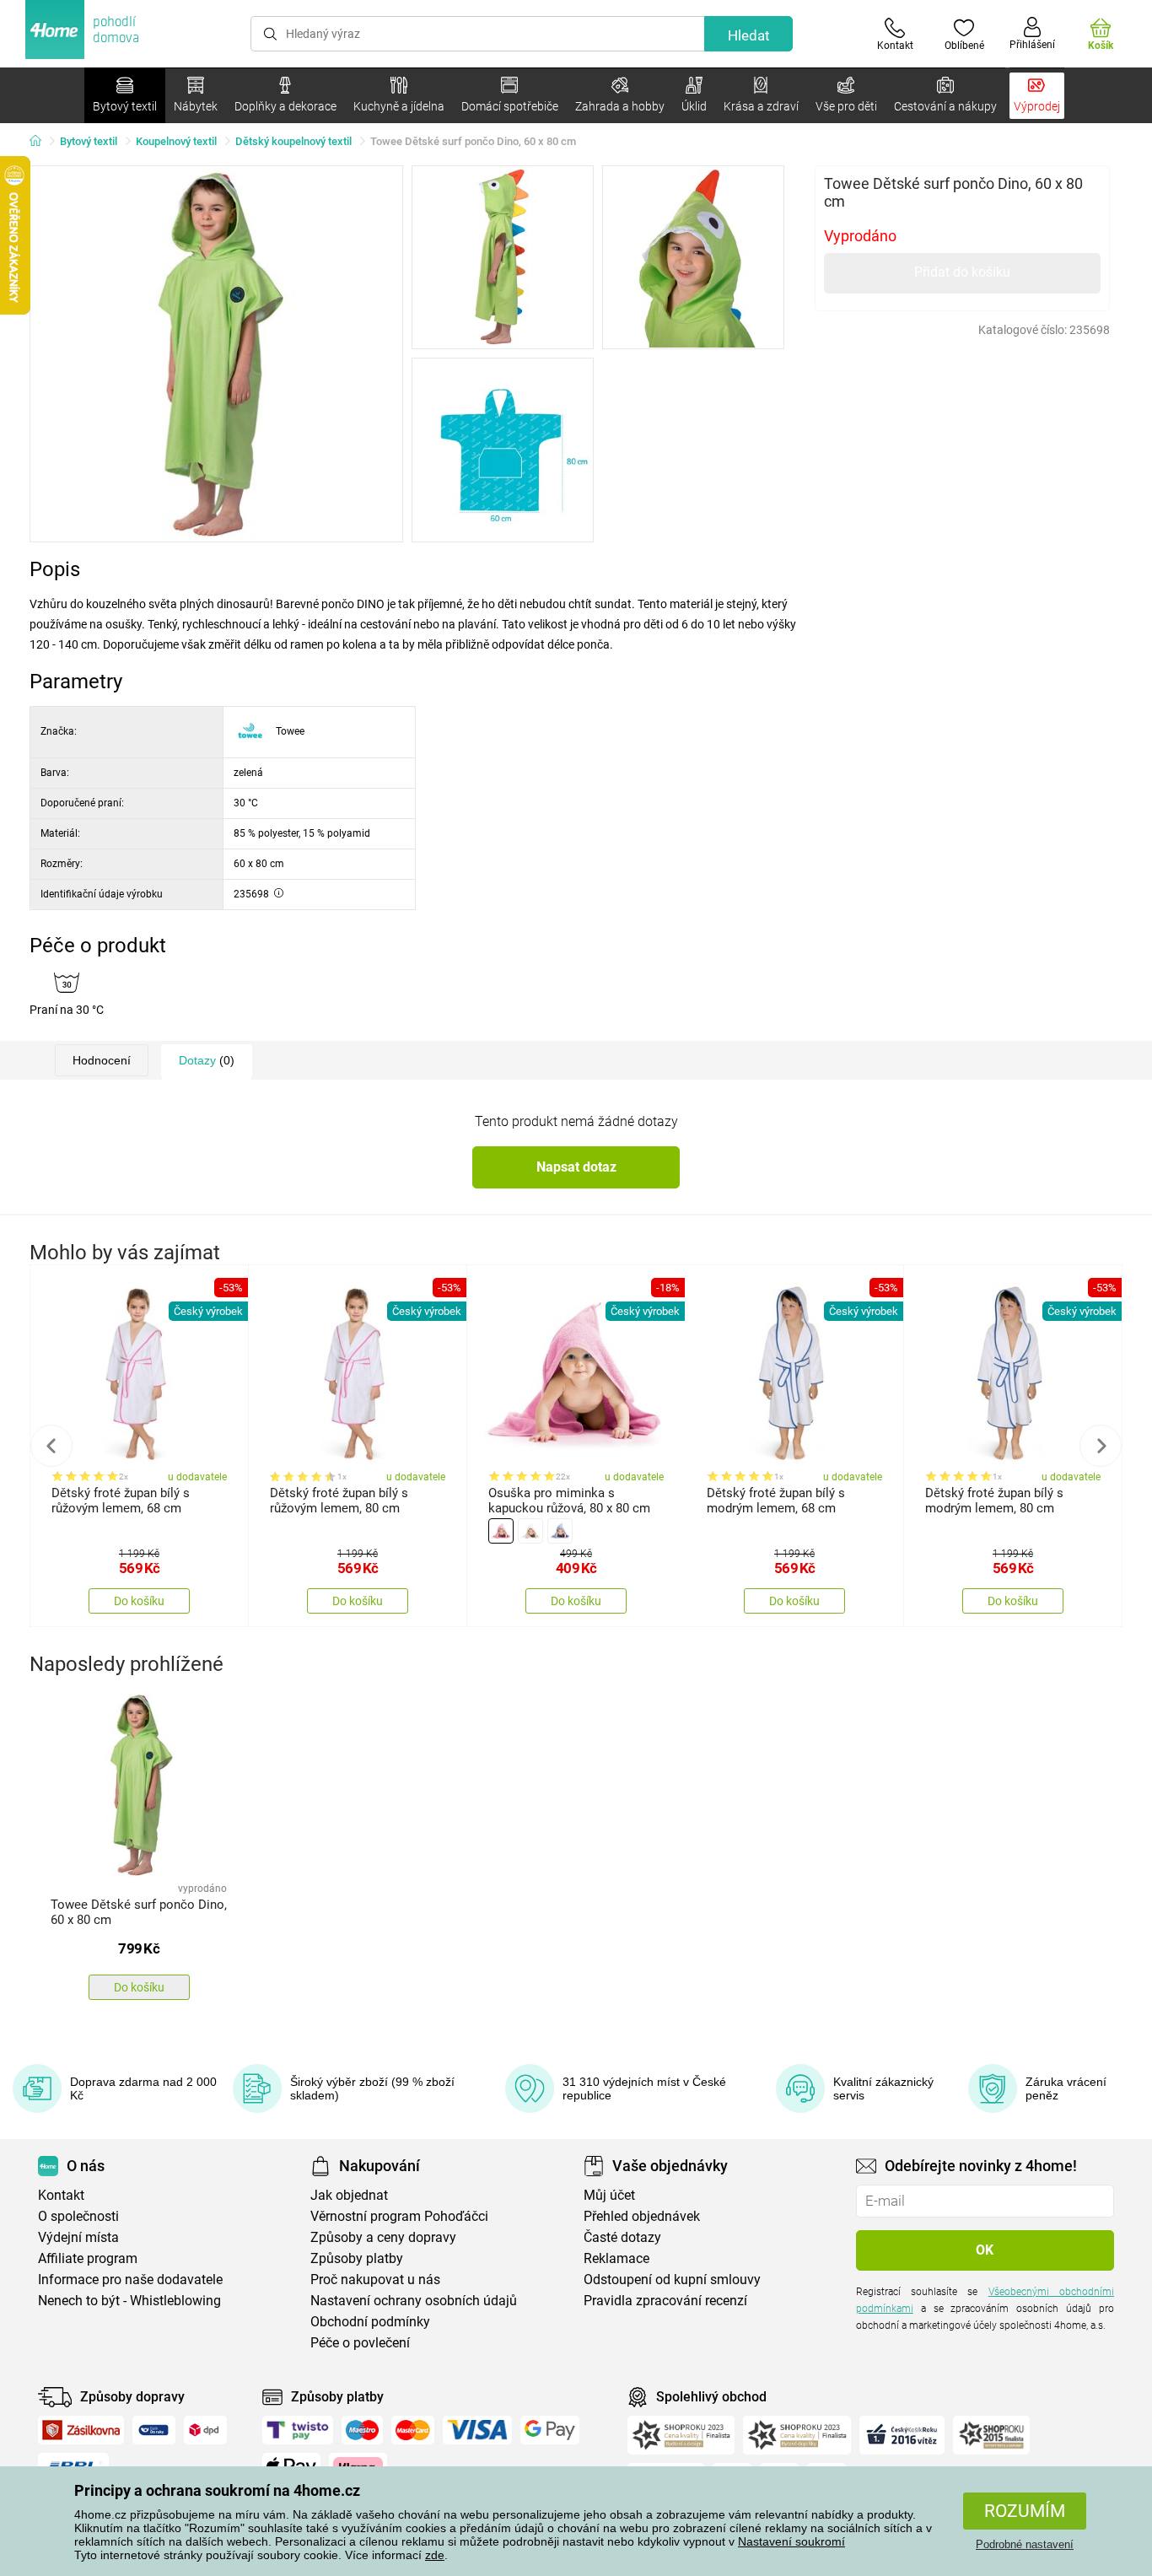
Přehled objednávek (642, 2216)
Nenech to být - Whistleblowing (129, 2301)
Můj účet (609, 2195)
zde (435, 2555)
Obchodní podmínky (370, 2322)
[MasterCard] (413, 2430)
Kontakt (61, 2195)
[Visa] (477, 2430)
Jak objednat (349, 2195)
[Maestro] (362, 2430)
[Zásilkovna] (81, 2430)
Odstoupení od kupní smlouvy (672, 2280)
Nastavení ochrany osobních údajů (414, 2301)
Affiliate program (88, 2258)
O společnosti (78, 2216)
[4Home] (41, 142)
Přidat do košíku (962, 272)
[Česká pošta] (154, 2430)
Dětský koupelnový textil (293, 141)
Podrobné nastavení (1025, 2544)
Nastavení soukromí (791, 2541)
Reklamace (616, 2258)
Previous (51, 1446)
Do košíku (139, 1601)
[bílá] (530, 1531)
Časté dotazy (622, 2237)
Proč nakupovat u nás (375, 2280)
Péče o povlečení (360, 2343)
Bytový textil (89, 141)
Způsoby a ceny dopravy (383, 2237)
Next (1101, 1446)
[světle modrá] (560, 1531)
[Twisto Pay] (298, 2430)
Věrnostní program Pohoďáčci (399, 2216)
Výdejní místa (78, 2237)
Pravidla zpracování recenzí (665, 2301)
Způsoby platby (357, 2258)
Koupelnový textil (176, 141)
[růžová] (501, 1531)
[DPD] (206, 2430)
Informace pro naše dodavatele (130, 2280)
